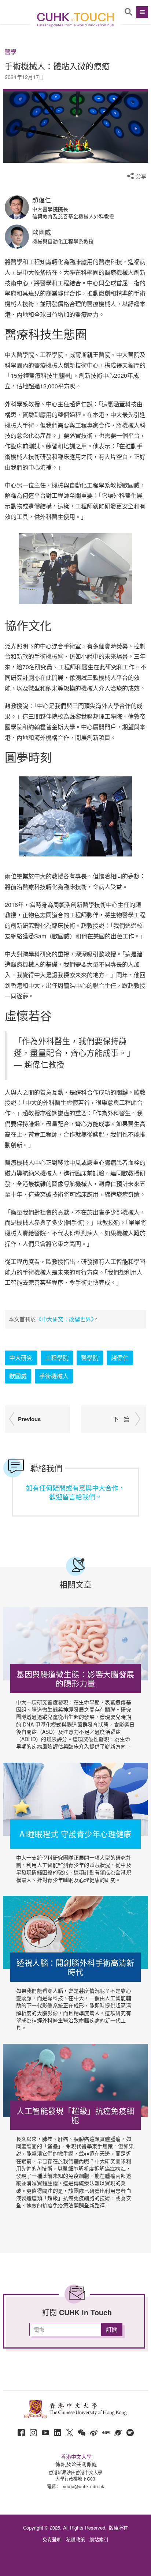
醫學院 (90, 1358)
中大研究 (21, 1358)
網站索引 (99, 2539)
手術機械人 (54, 1376)
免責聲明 (52, 2539)
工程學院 (57, 1358)
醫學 (11, 52)
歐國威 (18, 1376)
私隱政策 (75, 2539)
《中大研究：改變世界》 (65, 1319)
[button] (141, 12)
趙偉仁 (120, 1358)
